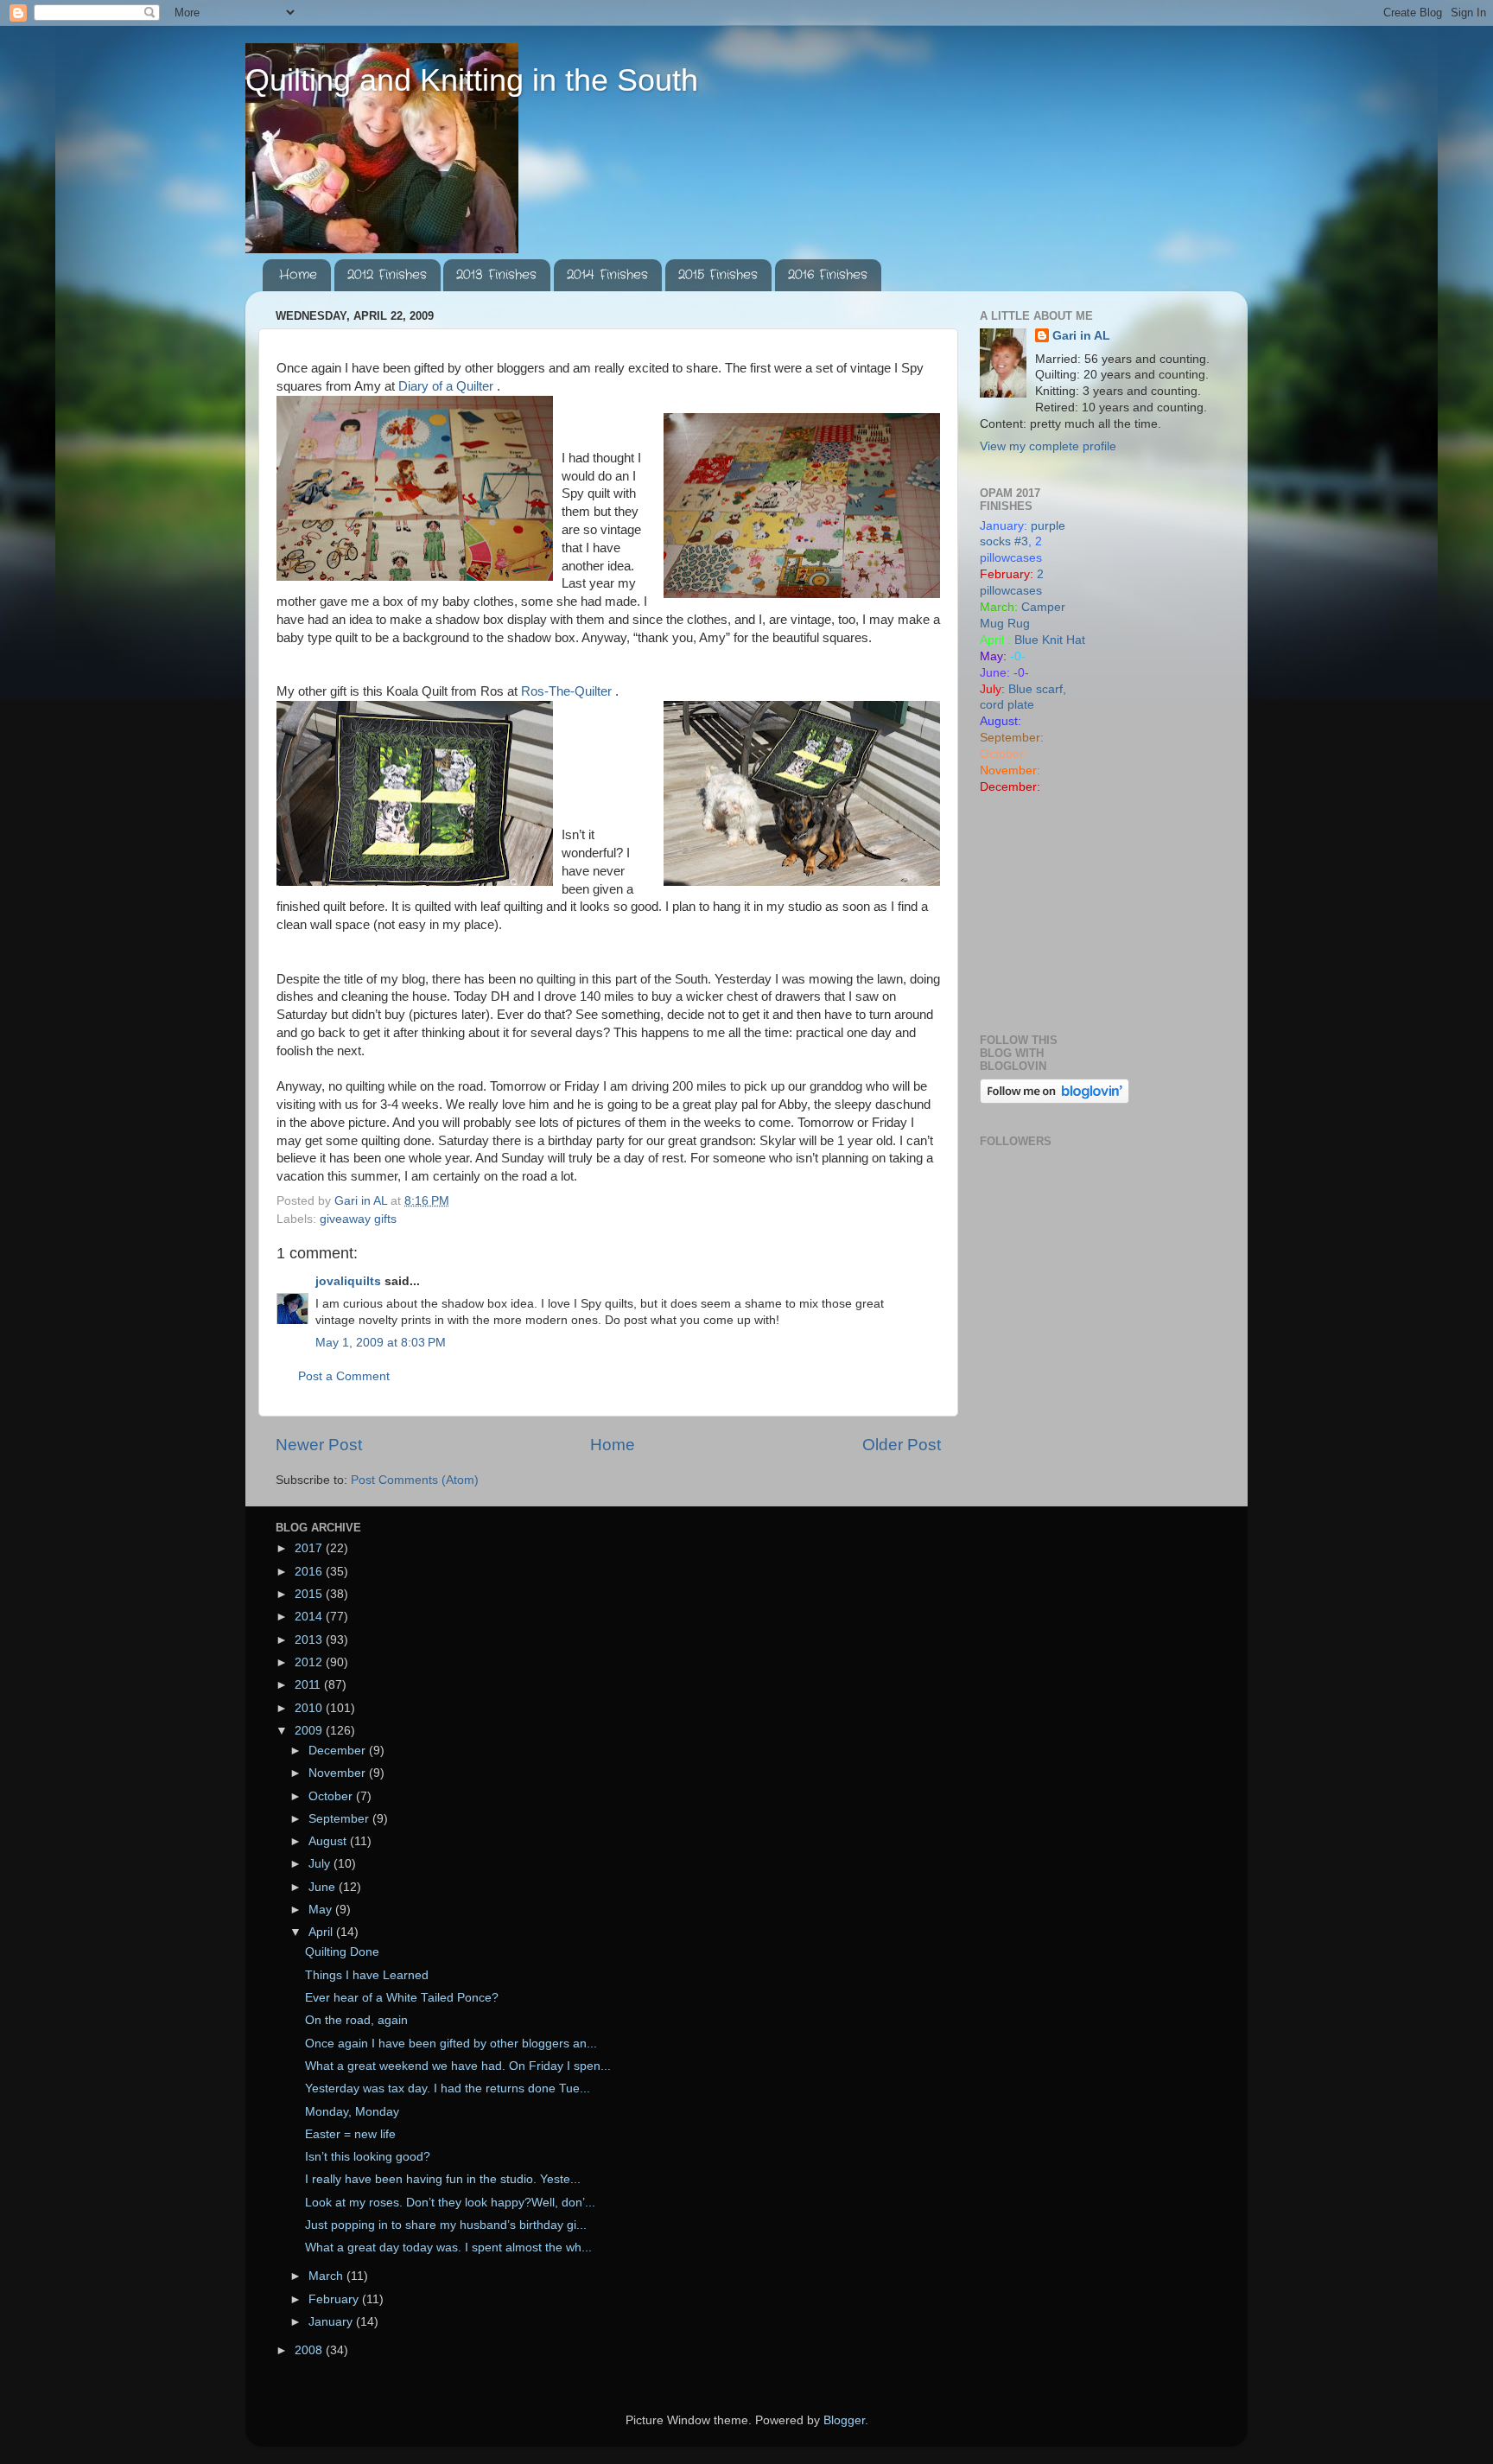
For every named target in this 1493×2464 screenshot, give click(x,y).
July (321, 1864)
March (327, 2276)
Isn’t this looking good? (368, 2157)
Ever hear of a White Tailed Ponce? (402, 1998)
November (339, 1773)
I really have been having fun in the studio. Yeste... (443, 2179)
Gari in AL (1081, 336)
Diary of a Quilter (448, 386)
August (329, 1841)
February (335, 2299)
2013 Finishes (496, 275)
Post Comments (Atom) (415, 1480)
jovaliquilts (348, 1281)
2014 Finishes (607, 275)
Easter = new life (350, 2134)
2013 (310, 1640)
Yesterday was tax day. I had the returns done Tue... (448, 2088)
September (340, 1819)
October (332, 1796)
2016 (310, 1572)
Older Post (902, 1445)
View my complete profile (1048, 446)
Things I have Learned (367, 1975)
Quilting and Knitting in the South (472, 80)
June (324, 1887)
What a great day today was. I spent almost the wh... (448, 2248)
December (339, 1751)
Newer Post (319, 1445)
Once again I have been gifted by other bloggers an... (451, 2044)
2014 (310, 1617)
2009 (310, 1731)
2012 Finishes (387, 275)
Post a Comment (344, 1376)
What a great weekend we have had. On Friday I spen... (458, 2066)
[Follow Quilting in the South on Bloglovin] (1055, 1100)
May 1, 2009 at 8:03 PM (381, 1343)
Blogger (844, 2420)
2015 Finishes (718, 275)
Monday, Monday (352, 2112)
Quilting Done (342, 1952)
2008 (310, 2350)
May (322, 1910)
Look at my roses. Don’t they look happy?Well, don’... (450, 2203)
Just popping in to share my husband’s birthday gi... (446, 2225)
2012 (310, 1662)
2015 (310, 1594)
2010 (310, 1708)
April (322, 1932)
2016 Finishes (828, 275)
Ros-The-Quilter (568, 691)
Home (298, 275)
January (332, 2322)
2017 (310, 1548)
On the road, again (356, 2020)
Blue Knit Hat (1050, 640)
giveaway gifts (358, 1219)
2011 (309, 1685)
